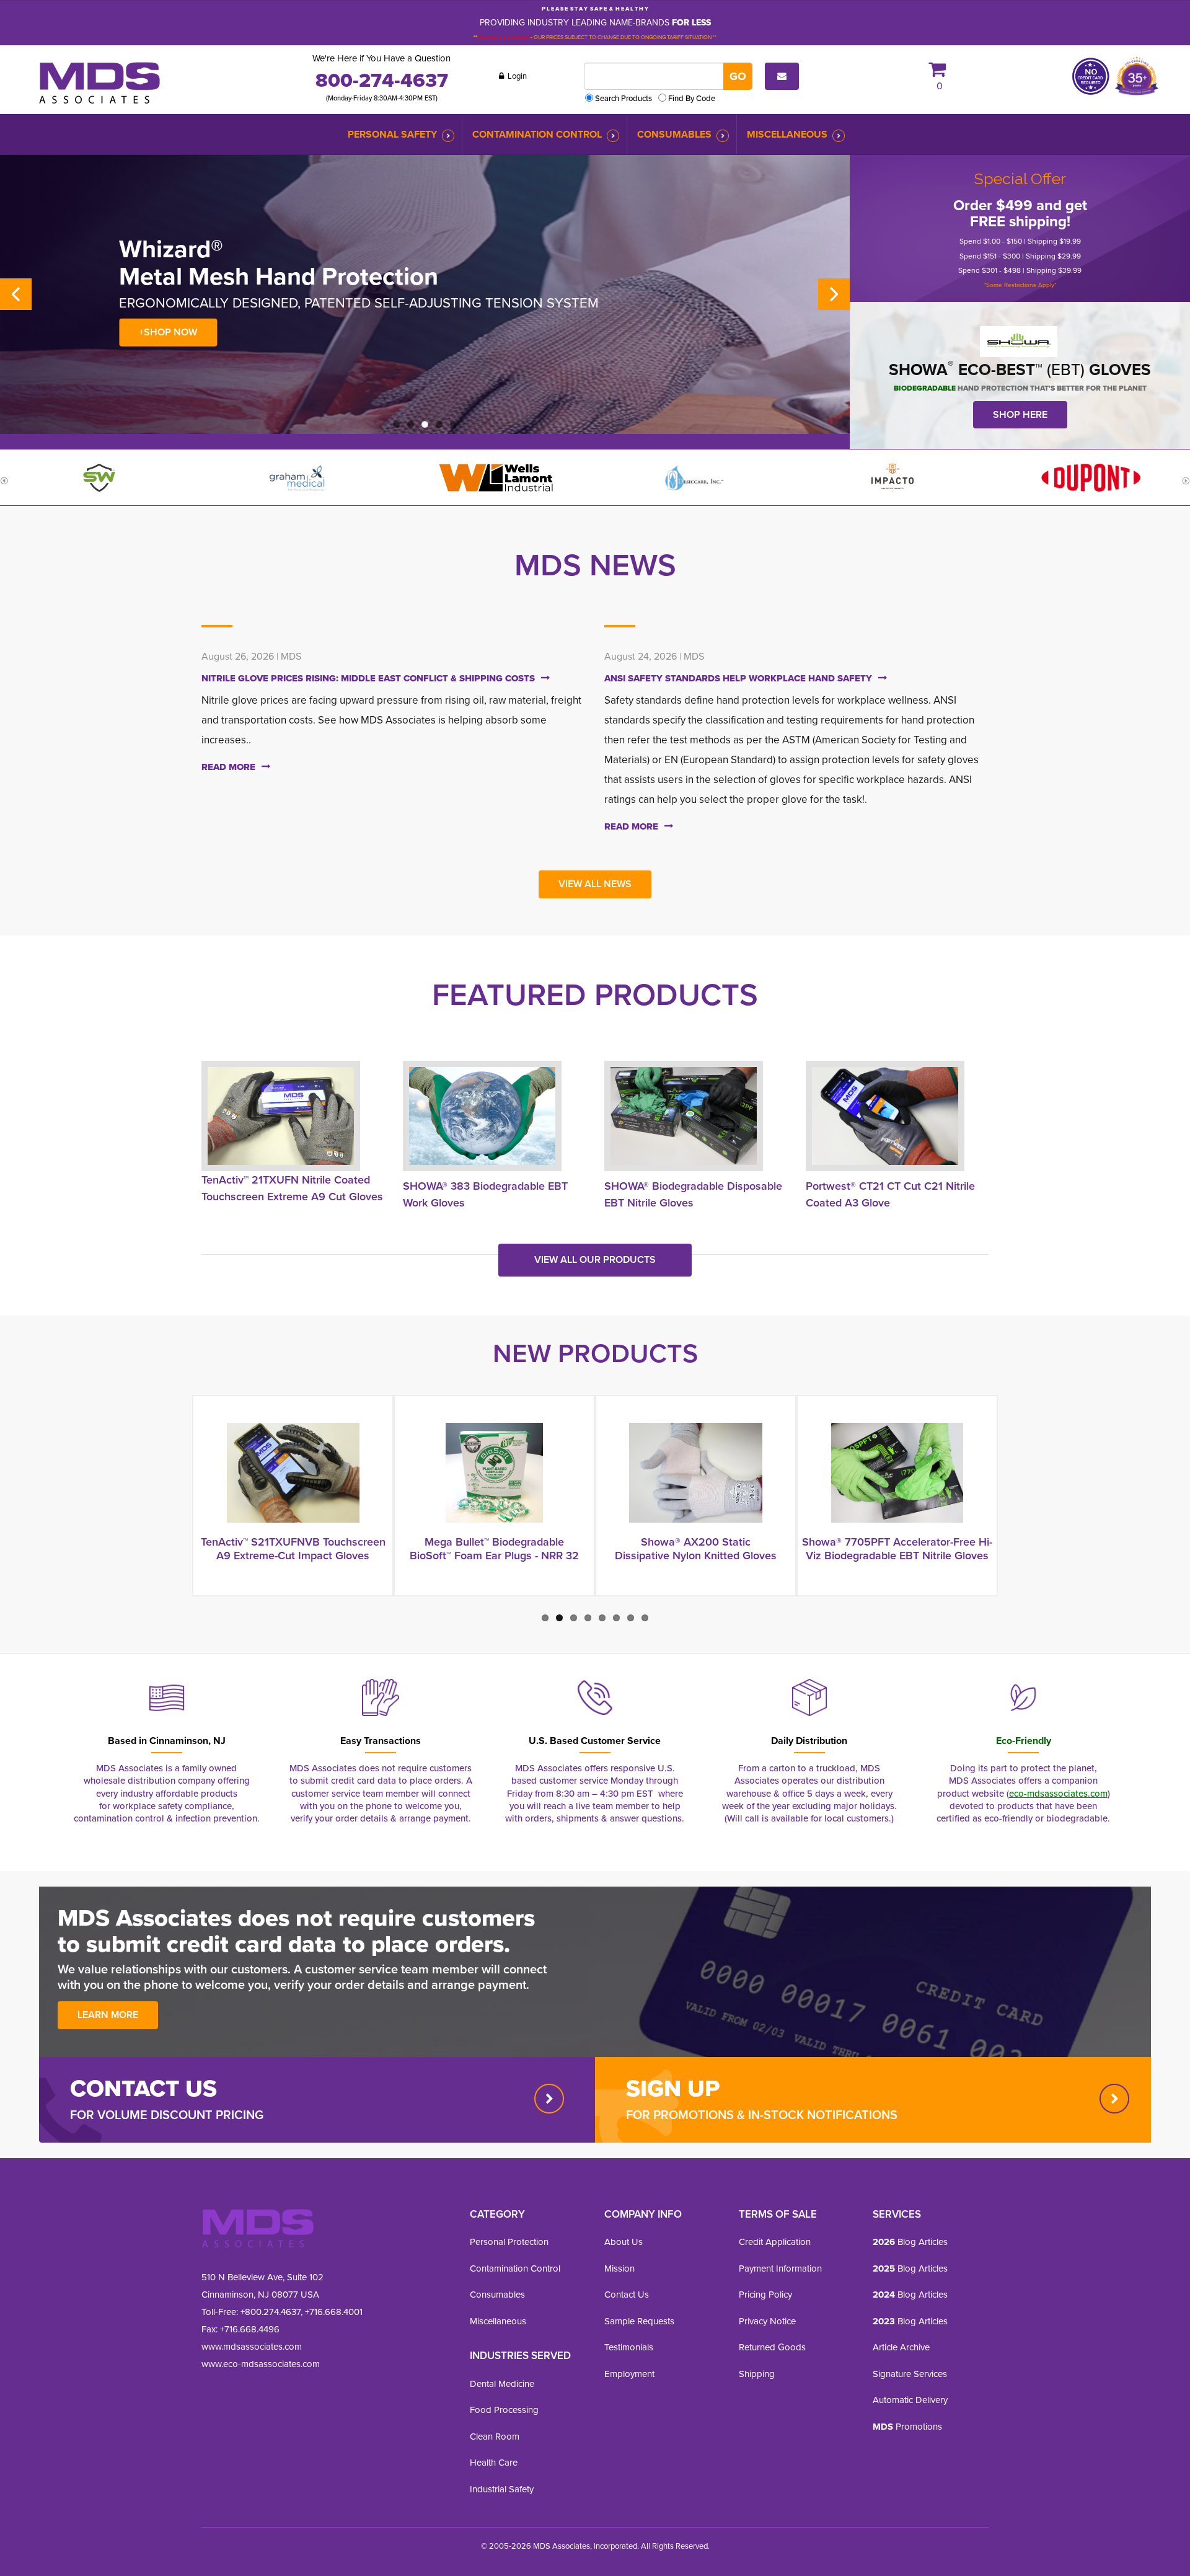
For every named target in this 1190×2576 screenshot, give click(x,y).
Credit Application (775, 2242)
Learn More (108, 2015)
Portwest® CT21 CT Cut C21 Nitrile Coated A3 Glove (890, 1194)
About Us (624, 2242)
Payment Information (780, 2268)
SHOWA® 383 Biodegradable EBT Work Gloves (485, 1194)
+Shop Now (168, 332)
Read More (228, 767)
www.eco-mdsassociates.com (261, 2364)
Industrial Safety (502, 2489)
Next (834, 294)
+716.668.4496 (250, 2329)
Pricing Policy (765, 2294)
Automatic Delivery (910, 2400)
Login (516, 76)
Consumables (674, 134)
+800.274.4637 (269, 2312)
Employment (629, 2374)
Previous (16, 294)
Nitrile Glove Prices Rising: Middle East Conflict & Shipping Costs (368, 678)
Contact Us (627, 2294)
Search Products (624, 98)
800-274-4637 (382, 80)
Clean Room (495, 2436)
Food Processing (504, 2410)
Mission (619, 2268)
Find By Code (692, 98)
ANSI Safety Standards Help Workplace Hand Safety (738, 678)
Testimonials (629, 2347)
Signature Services (910, 2374)
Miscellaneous (787, 134)
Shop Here (1020, 414)
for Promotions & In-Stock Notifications (762, 2114)
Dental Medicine (502, 2383)
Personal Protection (509, 2242)
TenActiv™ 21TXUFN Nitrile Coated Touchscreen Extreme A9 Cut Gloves (292, 1188)
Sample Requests (639, 2321)
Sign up (673, 2088)
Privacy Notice (767, 2321)
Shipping (757, 2374)
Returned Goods (772, 2347)
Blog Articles (910, 2242)
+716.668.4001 (334, 2312)
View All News (595, 884)
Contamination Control (537, 134)
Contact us (143, 2088)
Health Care (494, 2462)
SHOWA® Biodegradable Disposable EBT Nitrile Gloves (693, 1194)
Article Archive (901, 2347)
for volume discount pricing (167, 2114)
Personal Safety (392, 134)
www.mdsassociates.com (252, 2346)
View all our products (595, 1259)
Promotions (907, 2426)
